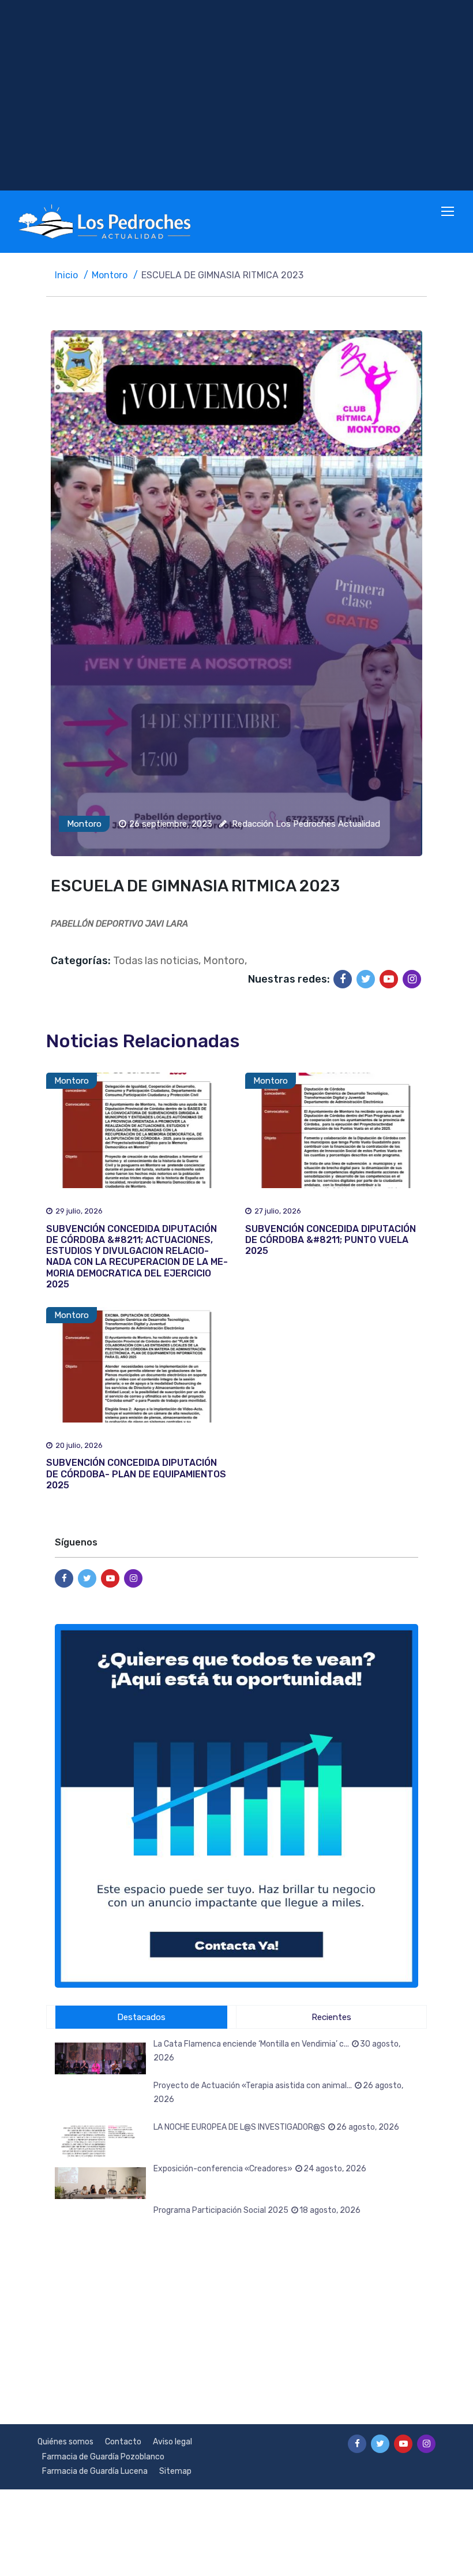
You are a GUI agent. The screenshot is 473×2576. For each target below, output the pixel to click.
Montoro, (225, 961)
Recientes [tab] (331, 2017)
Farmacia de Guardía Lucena (95, 2471)
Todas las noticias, (157, 961)
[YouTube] (389, 979)
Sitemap (175, 2471)
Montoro (110, 275)
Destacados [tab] (141, 2017)
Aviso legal (172, 2442)
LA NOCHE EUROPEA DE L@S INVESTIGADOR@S (276, 2127)
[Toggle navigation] (449, 212)
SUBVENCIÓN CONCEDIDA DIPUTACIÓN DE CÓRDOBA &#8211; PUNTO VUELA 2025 (331, 1240)
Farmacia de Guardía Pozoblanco (103, 2457)
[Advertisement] (236, 95)
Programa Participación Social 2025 (257, 2210)
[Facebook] (343, 979)
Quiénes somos (65, 2442)
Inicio (66, 275)
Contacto (123, 2442)
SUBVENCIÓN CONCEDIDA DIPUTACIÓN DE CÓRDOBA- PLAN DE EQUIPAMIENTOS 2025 (136, 1474)
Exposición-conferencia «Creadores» (260, 2169)
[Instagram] (412, 979)
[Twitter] (366, 979)
